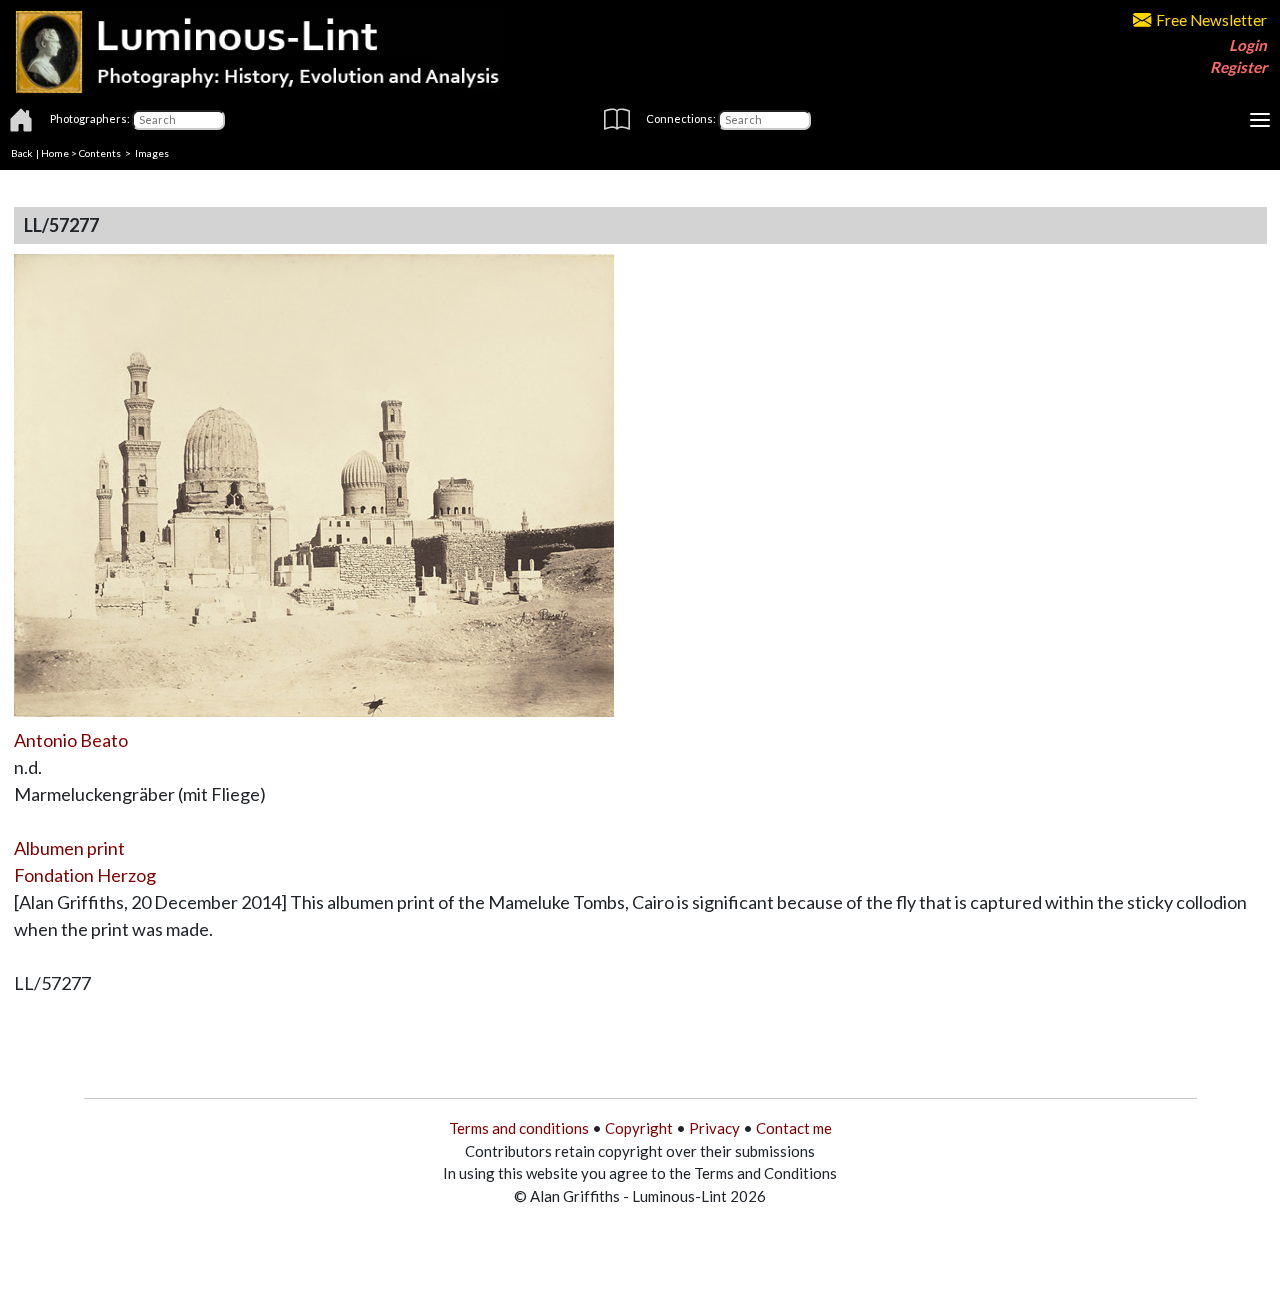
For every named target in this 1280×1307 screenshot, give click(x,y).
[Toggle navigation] (1260, 120)
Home (55, 153)
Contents (100, 153)
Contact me (794, 1128)
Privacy (714, 1128)
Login (1248, 45)
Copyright (639, 1128)
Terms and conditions (519, 1128)
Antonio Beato (71, 740)
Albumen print (69, 848)
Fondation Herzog (85, 875)
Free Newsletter (1211, 20)
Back (22, 153)
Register (1238, 67)
